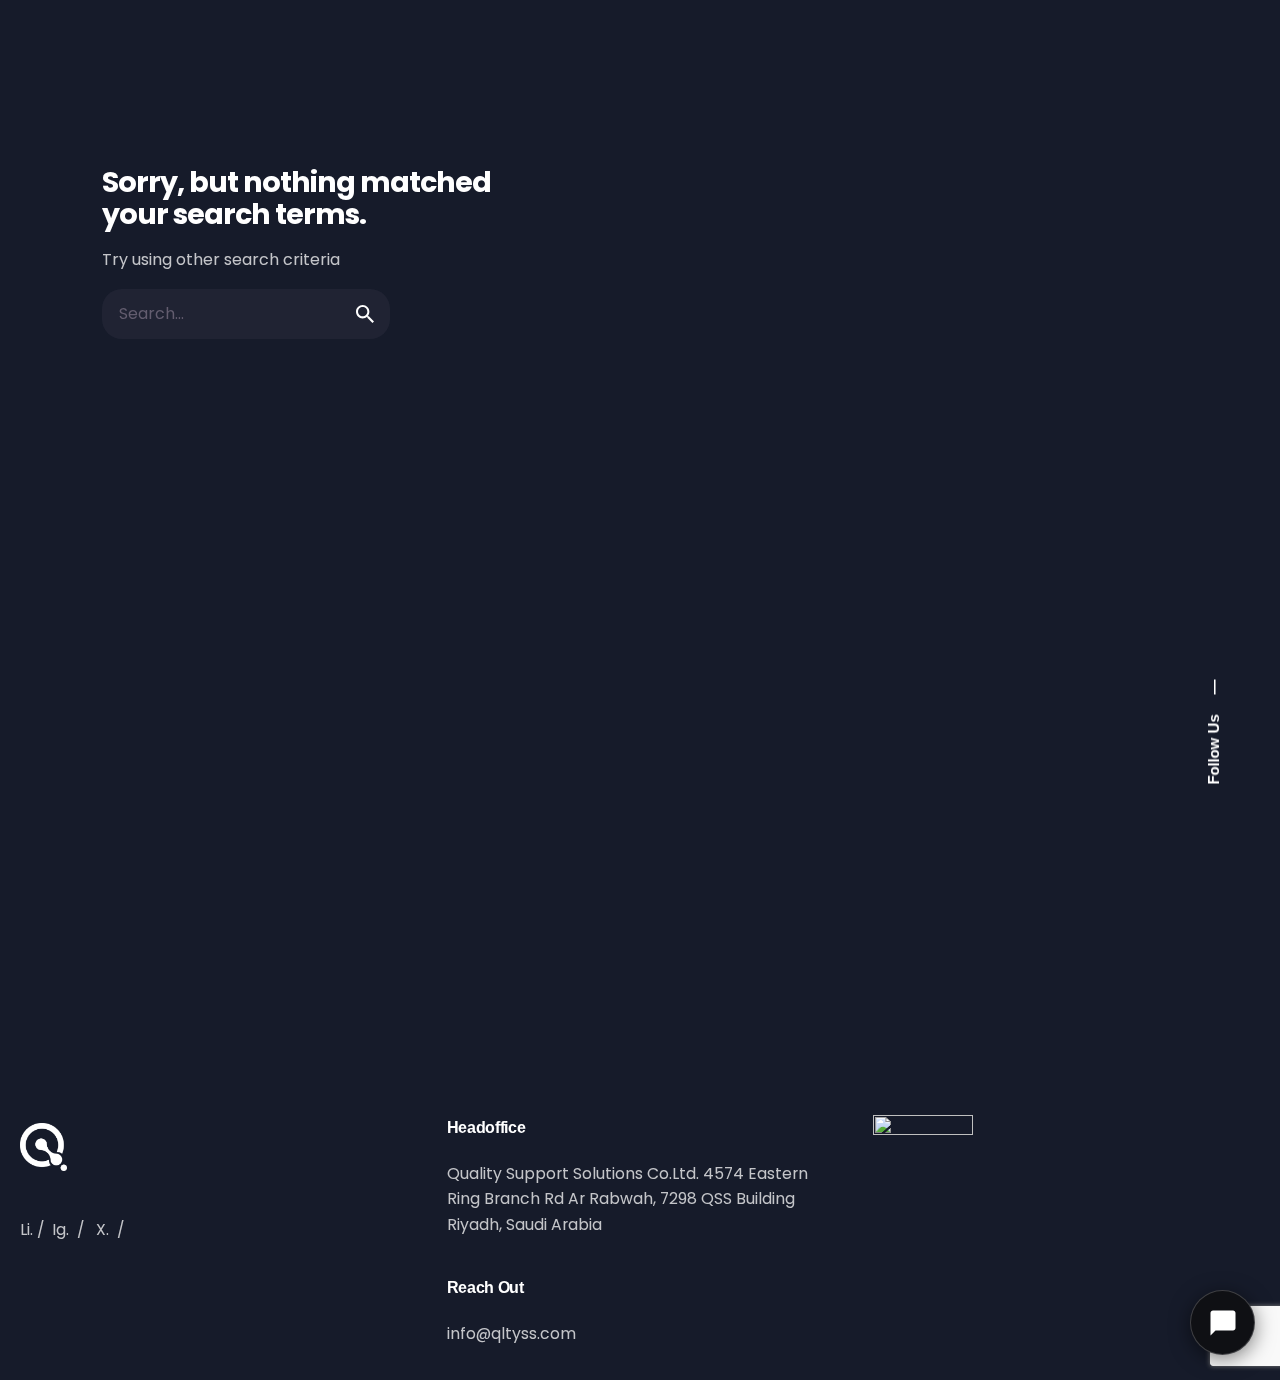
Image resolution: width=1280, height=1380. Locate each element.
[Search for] (246, 314)
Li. (26, 1229)
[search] (365, 314)
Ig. (60, 1229)
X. (102, 1229)
